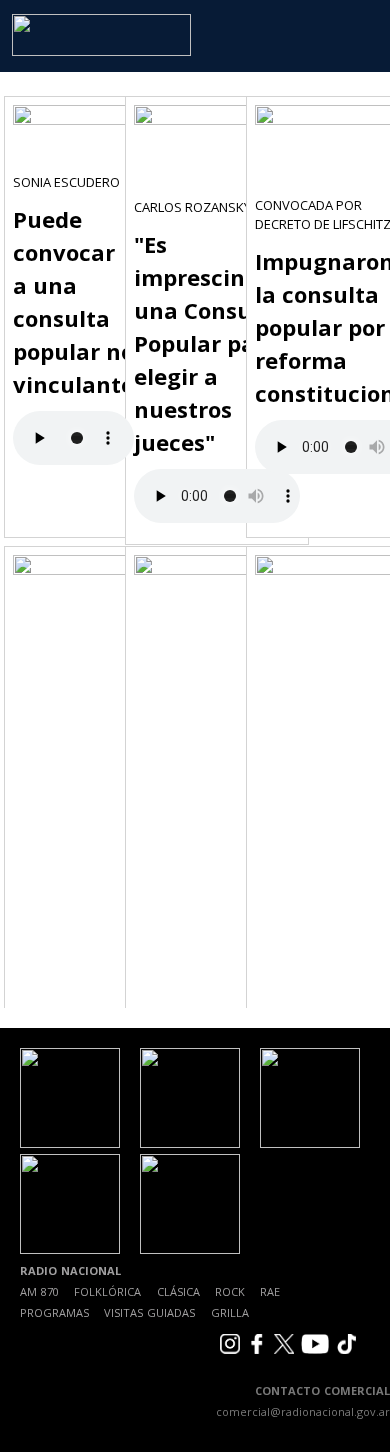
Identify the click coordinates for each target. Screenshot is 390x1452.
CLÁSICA (178, 1291)
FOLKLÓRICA (107, 1291)
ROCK (230, 1291)
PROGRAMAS (54, 1312)
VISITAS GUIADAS (149, 1312)
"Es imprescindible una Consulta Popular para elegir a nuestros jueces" (217, 343)
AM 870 (39, 1291)
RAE (270, 1291)
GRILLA (230, 1312)
